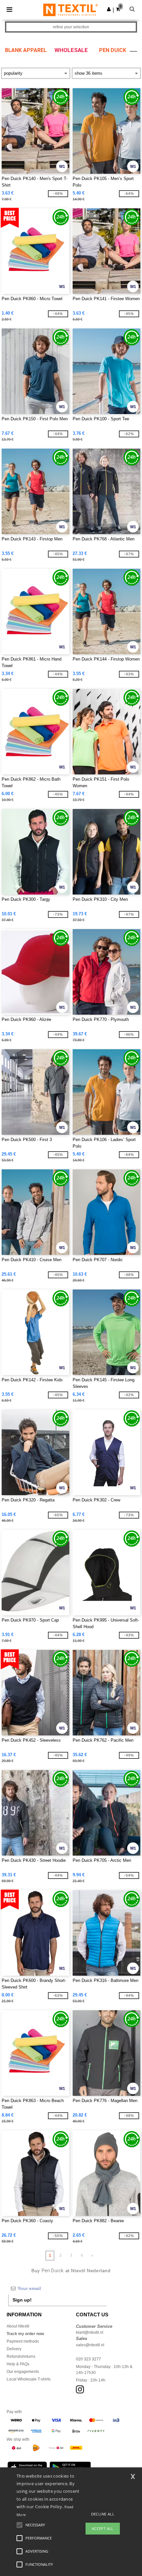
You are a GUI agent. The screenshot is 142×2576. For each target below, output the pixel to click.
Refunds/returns (21, 2356)
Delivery (14, 2349)
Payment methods (23, 2341)
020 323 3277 (89, 2359)
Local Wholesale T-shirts (29, 2379)
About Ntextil (18, 2326)
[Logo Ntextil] (71, 10)
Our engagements (23, 2372)
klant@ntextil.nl (90, 2332)
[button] (109, 9)
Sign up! (22, 2300)
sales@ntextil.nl (90, 2345)
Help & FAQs (18, 2364)
